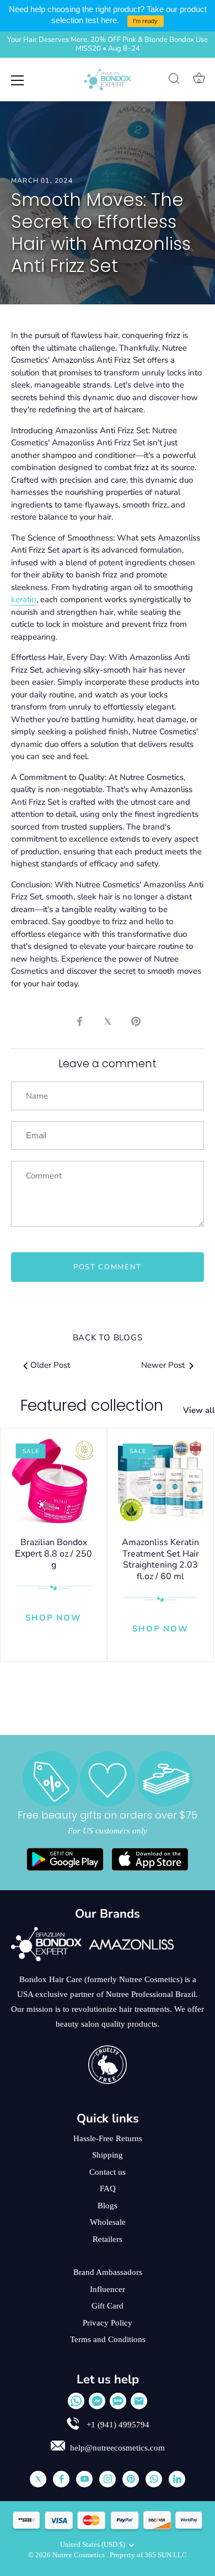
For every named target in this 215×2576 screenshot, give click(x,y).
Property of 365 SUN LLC (148, 2555)
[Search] (174, 80)
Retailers (108, 2239)
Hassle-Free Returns (108, 2138)
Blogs (108, 2206)
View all (199, 1410)
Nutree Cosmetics (79, 2555)
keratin (24, 599)
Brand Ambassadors (108, 2272)
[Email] (139, 2401)
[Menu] (18, 80)
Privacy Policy (108, 2323)
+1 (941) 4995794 (117, 2425)
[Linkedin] (177, 2479)
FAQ (108, 2188)
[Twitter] (38, 2479)
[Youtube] (84, 2479)
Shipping (108, 2155)
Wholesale (108, 2222)
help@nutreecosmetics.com (117, 2448)
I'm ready (145, 21)
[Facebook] (61, 2479)
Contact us (108, 2172)
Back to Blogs (108, 1338)
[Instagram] (108, 2479)
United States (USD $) (93, 2545)
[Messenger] (97, 2401)
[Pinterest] (131, 2479)
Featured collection (92, 1406)
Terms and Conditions (108, 2339)
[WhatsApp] (76, 2401)
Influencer (108, 2289)
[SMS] (118, 2401)
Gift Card (108, 2306)
